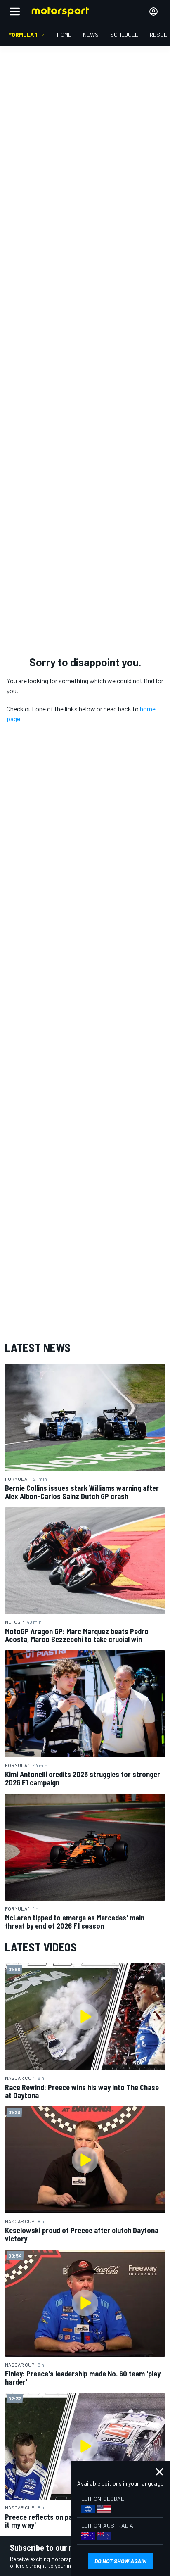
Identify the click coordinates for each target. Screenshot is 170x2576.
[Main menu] (15, 12)
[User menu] (153, 12)
